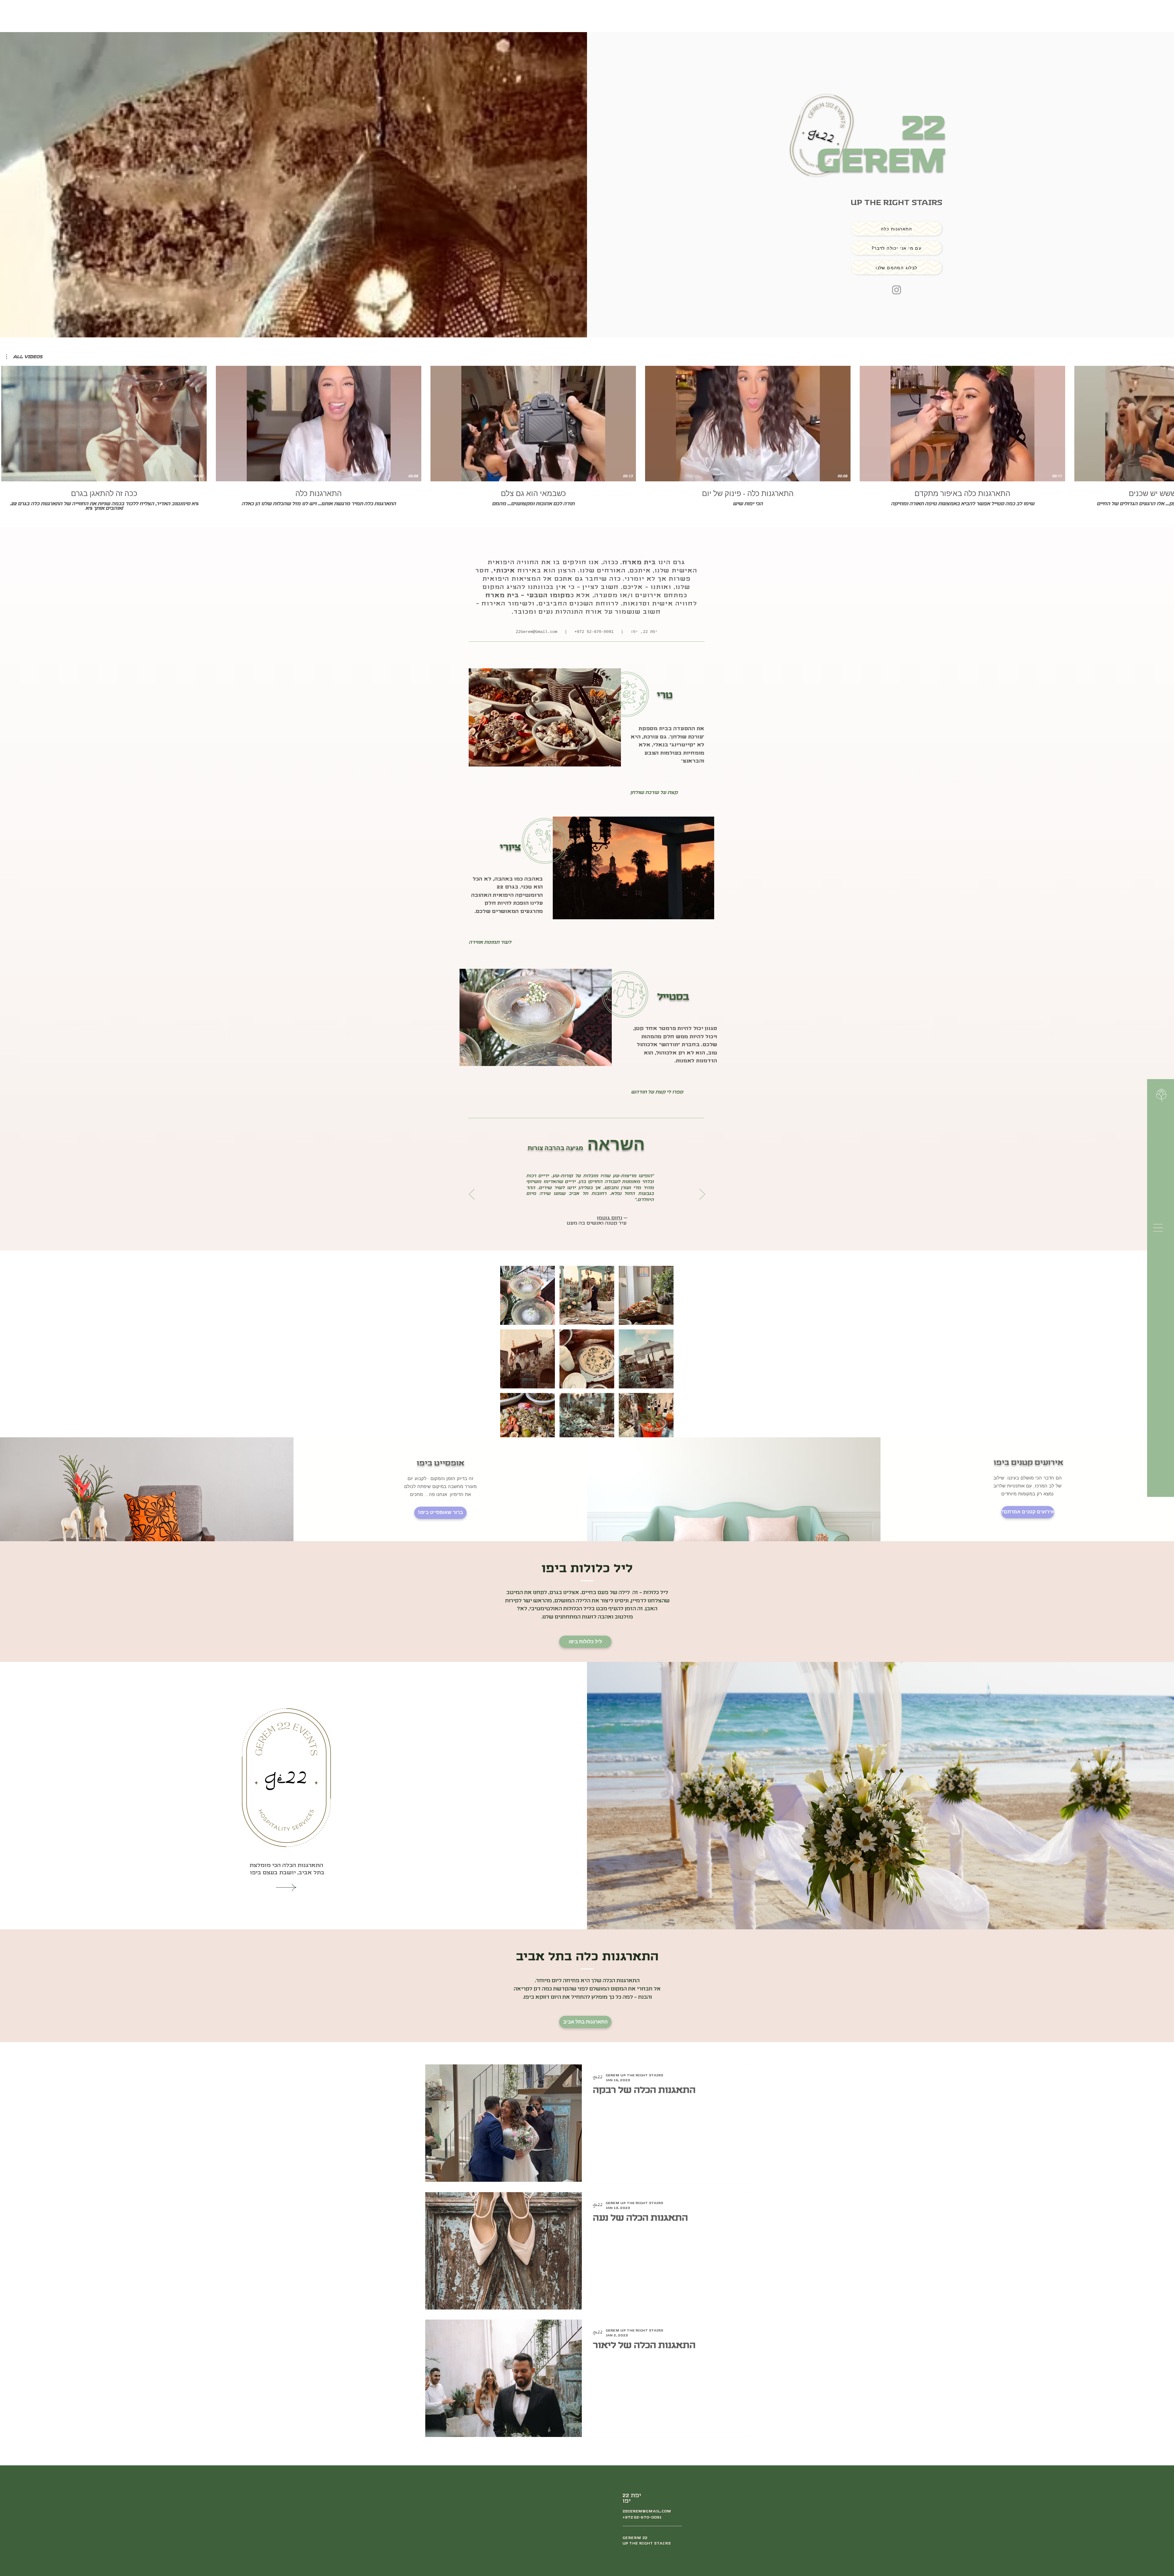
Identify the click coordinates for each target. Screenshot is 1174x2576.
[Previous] (472, 1195)
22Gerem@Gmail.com (537, 632)
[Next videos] (1166, 422)
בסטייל (673, 997)
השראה (586, 1144)
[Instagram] (897, 290)
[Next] (702, 1195)
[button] (1158, 1228)
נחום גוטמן (609, 1218)
